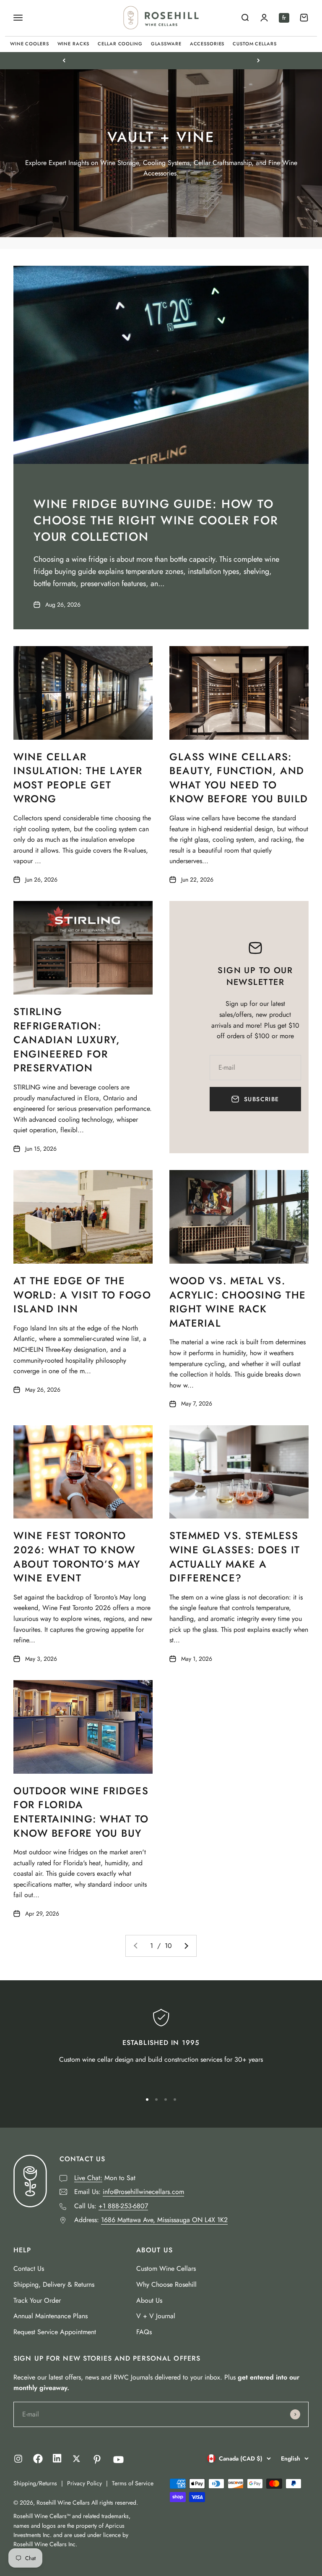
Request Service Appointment (55, 2332)
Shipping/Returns (35, 2483)
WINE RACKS (74, 44)
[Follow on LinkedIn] (57, 2460)
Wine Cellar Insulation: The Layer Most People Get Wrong (78, 778)
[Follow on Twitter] (77, 2459)
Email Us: (129, 2192)
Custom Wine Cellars (166, 2268)
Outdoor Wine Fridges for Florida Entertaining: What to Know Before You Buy (81, 1812)
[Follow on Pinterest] (97, 2460)
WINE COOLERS (30, 44)
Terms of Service (133, 2483)
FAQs (144, 2332)
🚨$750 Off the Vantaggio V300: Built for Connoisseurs (161, 60)
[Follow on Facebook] (38, 2461)
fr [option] (284, 18)
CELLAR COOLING (120, 44)
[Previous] (64, 60)
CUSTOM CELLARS (254, 44)
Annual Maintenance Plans (51, 2316)
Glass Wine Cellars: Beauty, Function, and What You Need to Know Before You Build (239, 778)
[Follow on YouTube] (118, 2460)
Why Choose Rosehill (166, 2284)
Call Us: (111, 2206)
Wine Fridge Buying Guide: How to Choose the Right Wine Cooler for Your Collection (156, 520)
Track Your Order (37, 2300)
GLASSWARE (166, 44)
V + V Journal (156, 2316)
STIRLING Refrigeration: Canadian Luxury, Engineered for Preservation (67, 1040)
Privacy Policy (84, 2483)
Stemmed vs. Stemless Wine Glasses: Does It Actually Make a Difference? (235, 1557)
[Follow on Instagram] (18, 2459)
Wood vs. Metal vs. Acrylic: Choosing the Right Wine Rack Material (238, 1302)
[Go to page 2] (186, 1946)
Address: (151, 2220)
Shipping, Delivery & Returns (54, 2284)
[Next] (258, 60)
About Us (149, 2300)
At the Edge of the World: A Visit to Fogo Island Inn (82, 1295)
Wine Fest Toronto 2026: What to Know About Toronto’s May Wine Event (77, 1557)
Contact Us (29, 2268)
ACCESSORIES (207, 44)
